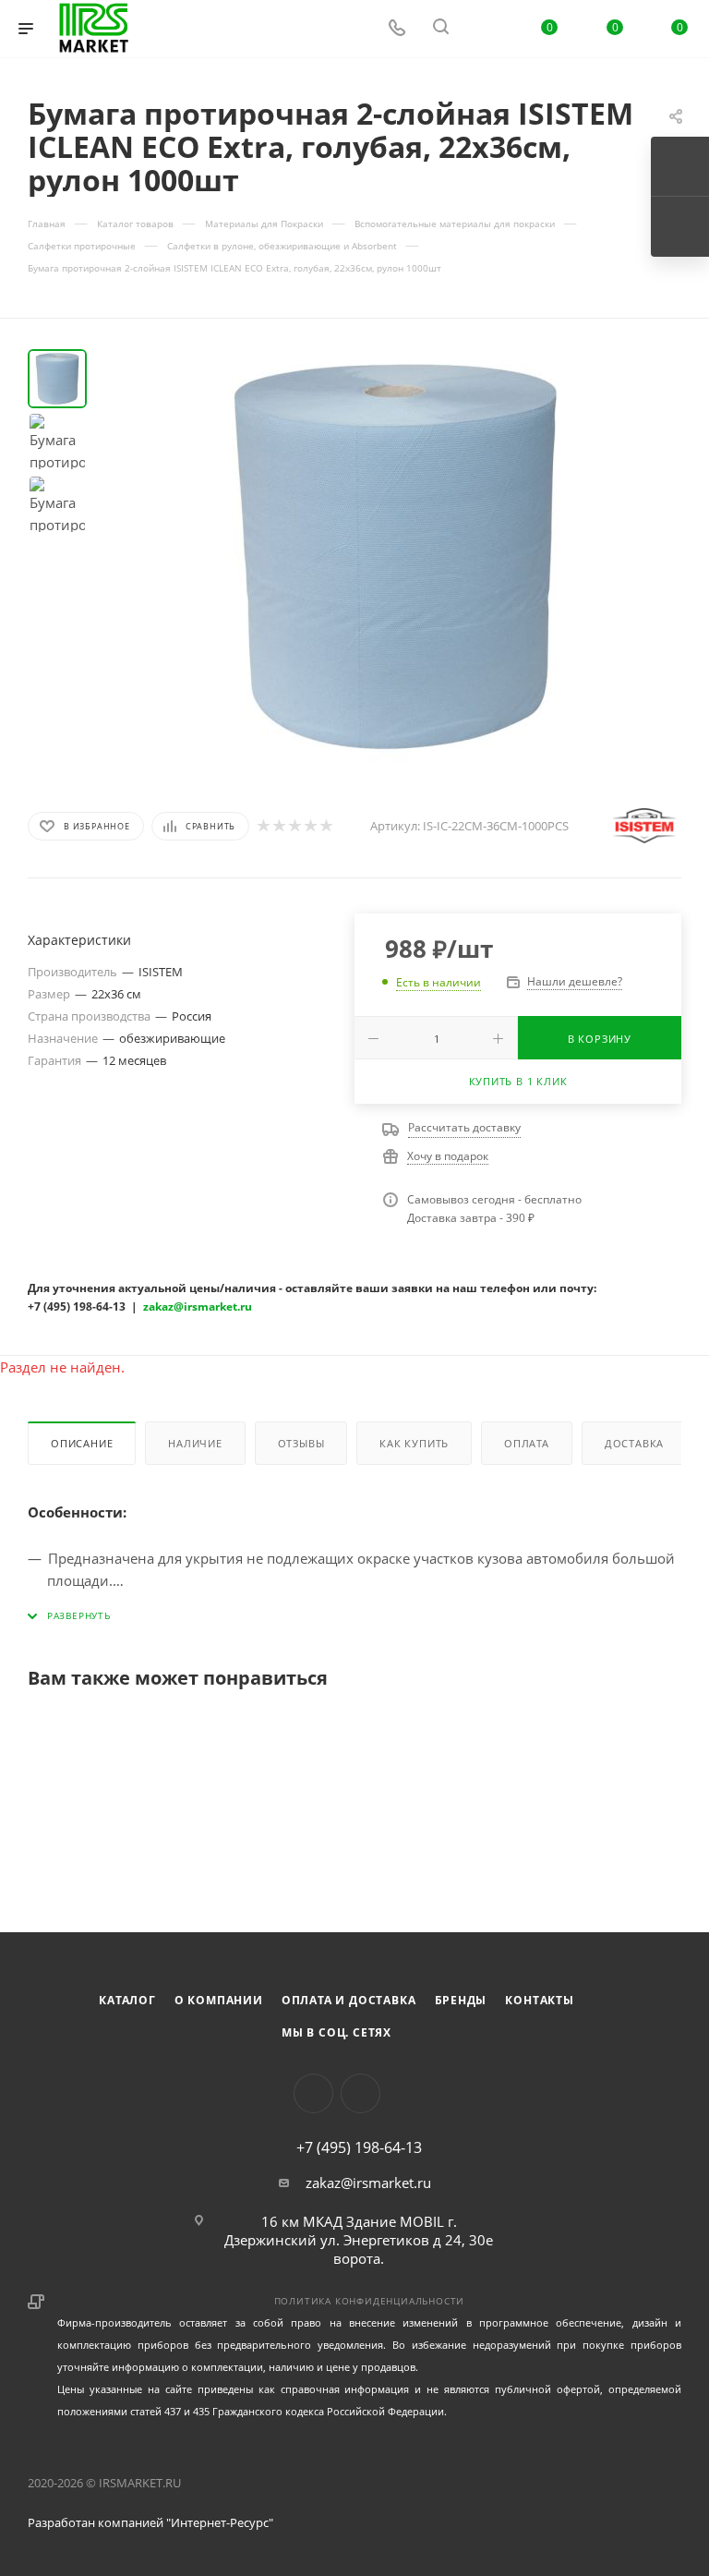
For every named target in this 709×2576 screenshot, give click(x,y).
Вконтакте (313, 2093)
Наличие (195, 1443)
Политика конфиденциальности (370, 2301)
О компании (219, 2000)
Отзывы (301, 1443)
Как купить (414, 1443)
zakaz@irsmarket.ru (368, 2183)
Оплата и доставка (349, 2000)
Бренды (461, 2000)
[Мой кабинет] (485, 29)
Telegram (361, 2093)
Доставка (634, 1443)
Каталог (127, 2000)
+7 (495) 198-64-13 (359, 2147)
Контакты (539, 2000)
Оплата (527, 1443)
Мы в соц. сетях (336, 2032)
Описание (82, 1443)
